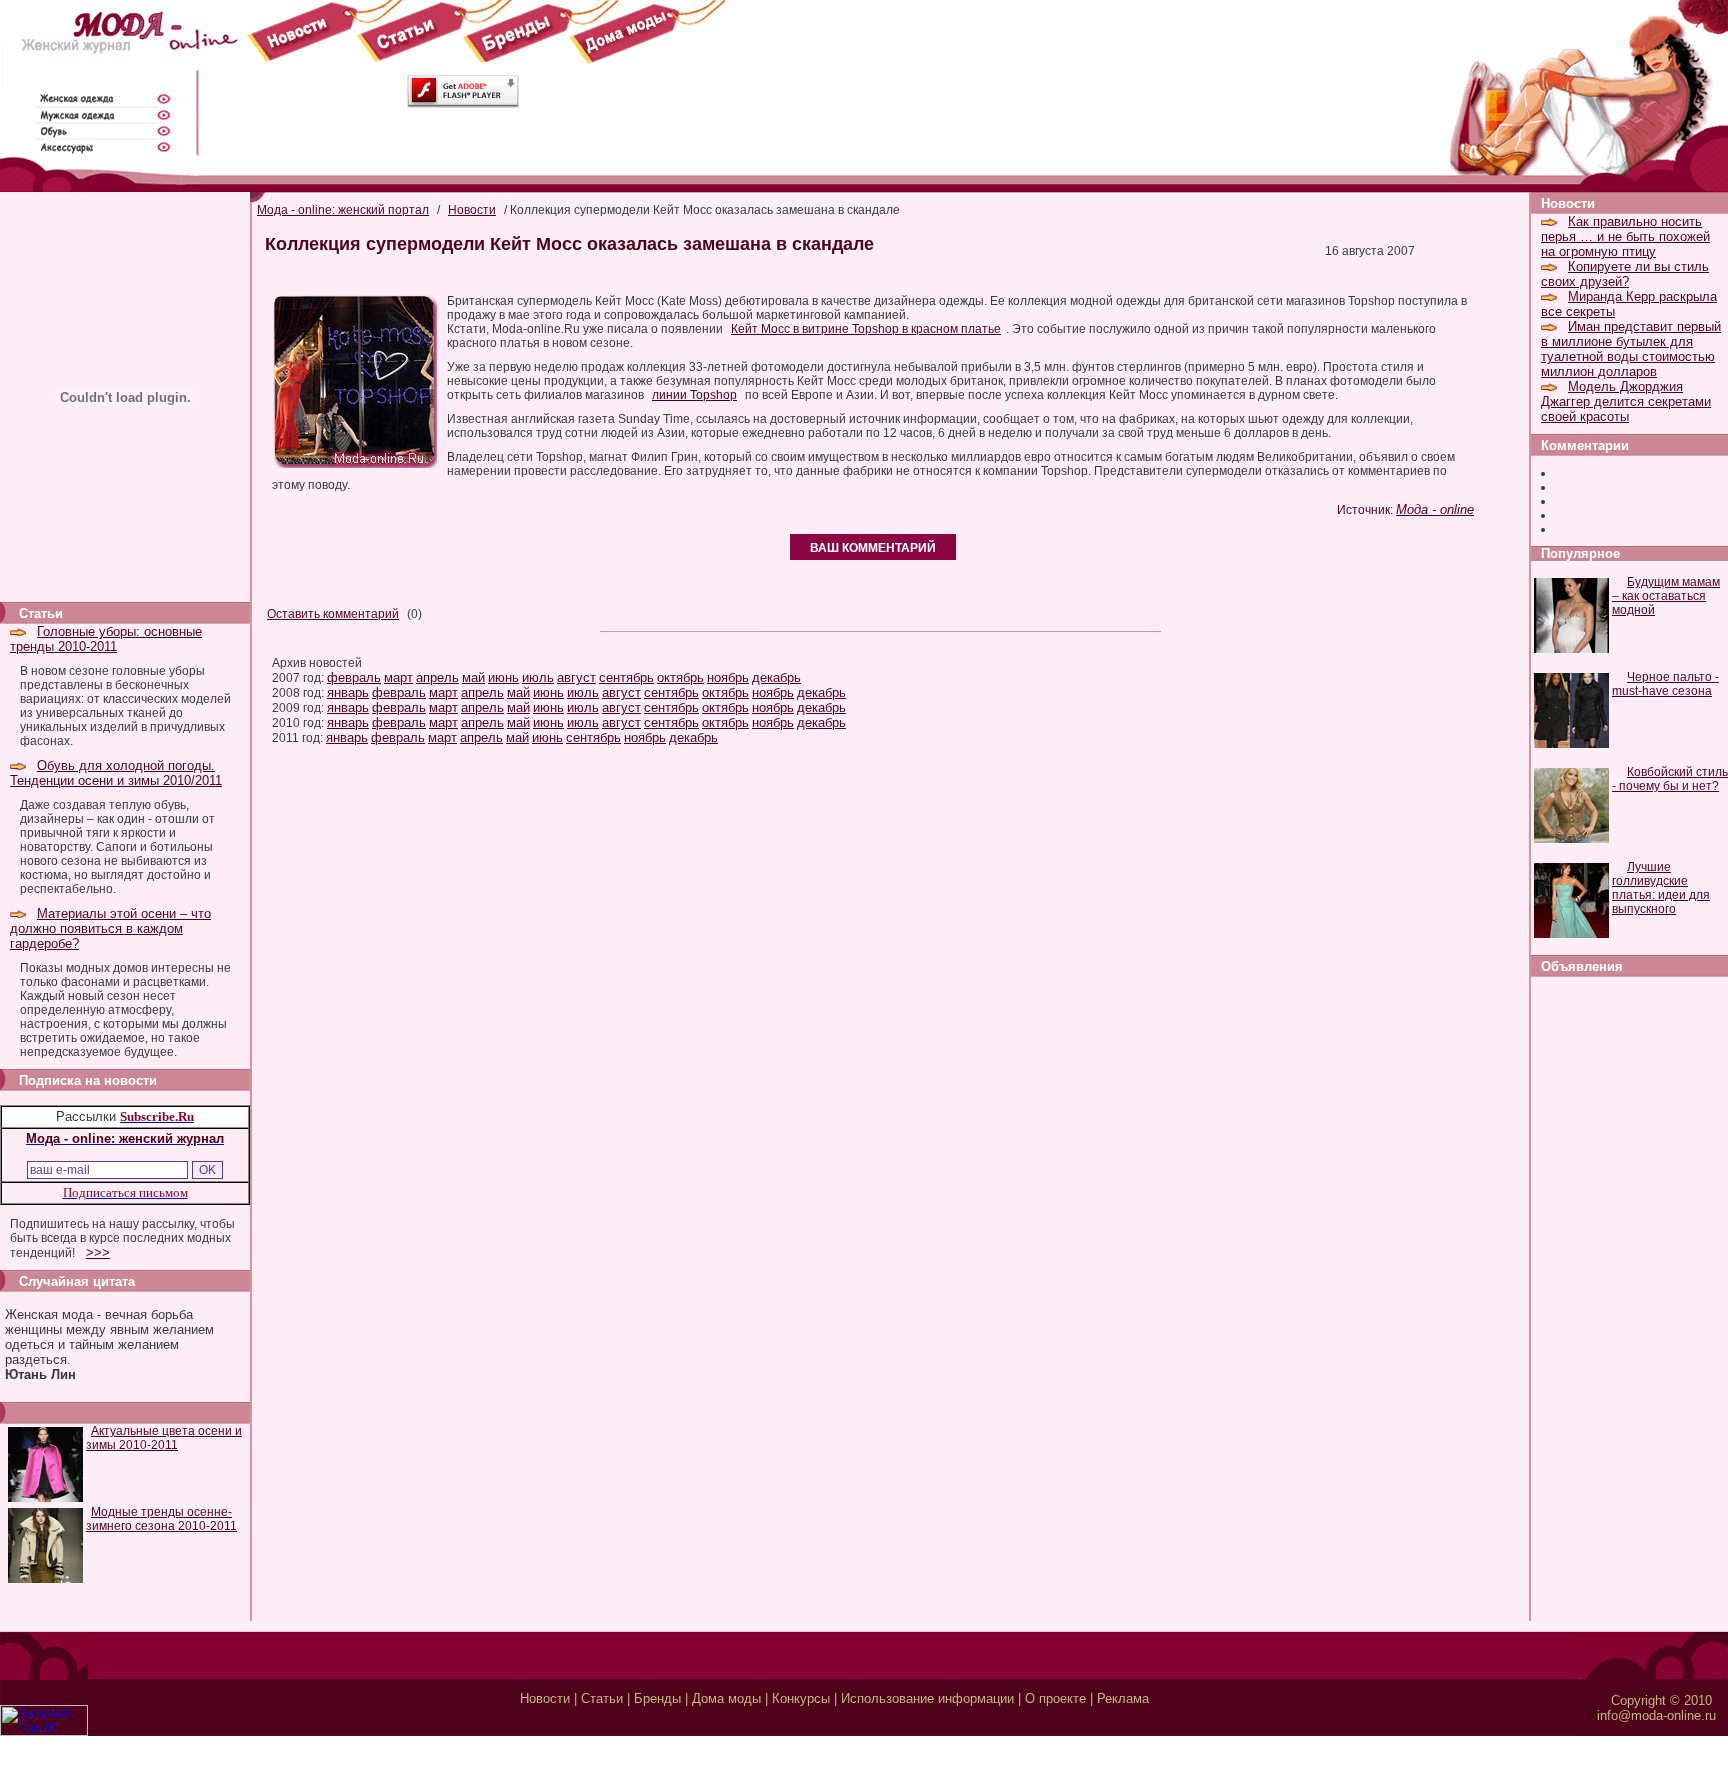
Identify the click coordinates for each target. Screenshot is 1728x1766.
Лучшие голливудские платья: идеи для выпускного (1661, 888)
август (576, 677)
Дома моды (726, 1698)
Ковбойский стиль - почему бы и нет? (1670, 779)
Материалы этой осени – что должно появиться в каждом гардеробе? (110, 928)
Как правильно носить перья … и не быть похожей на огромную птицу (1625, 236)
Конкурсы (801, 1698)
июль (538, 677)
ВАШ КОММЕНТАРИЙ (873, 548)
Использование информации (927, 1698)
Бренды (657, 1698)
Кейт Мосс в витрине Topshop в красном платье (866, 329)
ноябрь (728, 677)
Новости (472, 210)
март (398, 677)
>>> (98, 1252)
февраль (354, 677)
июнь (503, 677)
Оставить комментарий (333, 614)
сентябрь (626, 677)
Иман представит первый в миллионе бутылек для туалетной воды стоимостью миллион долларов (1631, 349)
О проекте (1055, 1698)
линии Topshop (694, 395)
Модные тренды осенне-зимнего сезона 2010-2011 (161, 1519)
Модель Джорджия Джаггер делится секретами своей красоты (1626, 401)
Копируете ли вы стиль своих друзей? (1625, 274)
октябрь (680, 677)
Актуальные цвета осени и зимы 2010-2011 (164, 1438)
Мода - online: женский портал (343, 210)
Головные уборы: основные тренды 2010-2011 (106, 639)
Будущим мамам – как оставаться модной (1666, 596)
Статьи (602, 1698)
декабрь (776, 677)
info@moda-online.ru (1656, 1715)
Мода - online (1435, 509)
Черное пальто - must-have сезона (1665, 684)
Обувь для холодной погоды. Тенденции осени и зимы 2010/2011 (116, 773)
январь (348, 692)
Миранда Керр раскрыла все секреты (1629, 304)
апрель (437, 677)
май (473, 677)
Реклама (1123, 1698)
